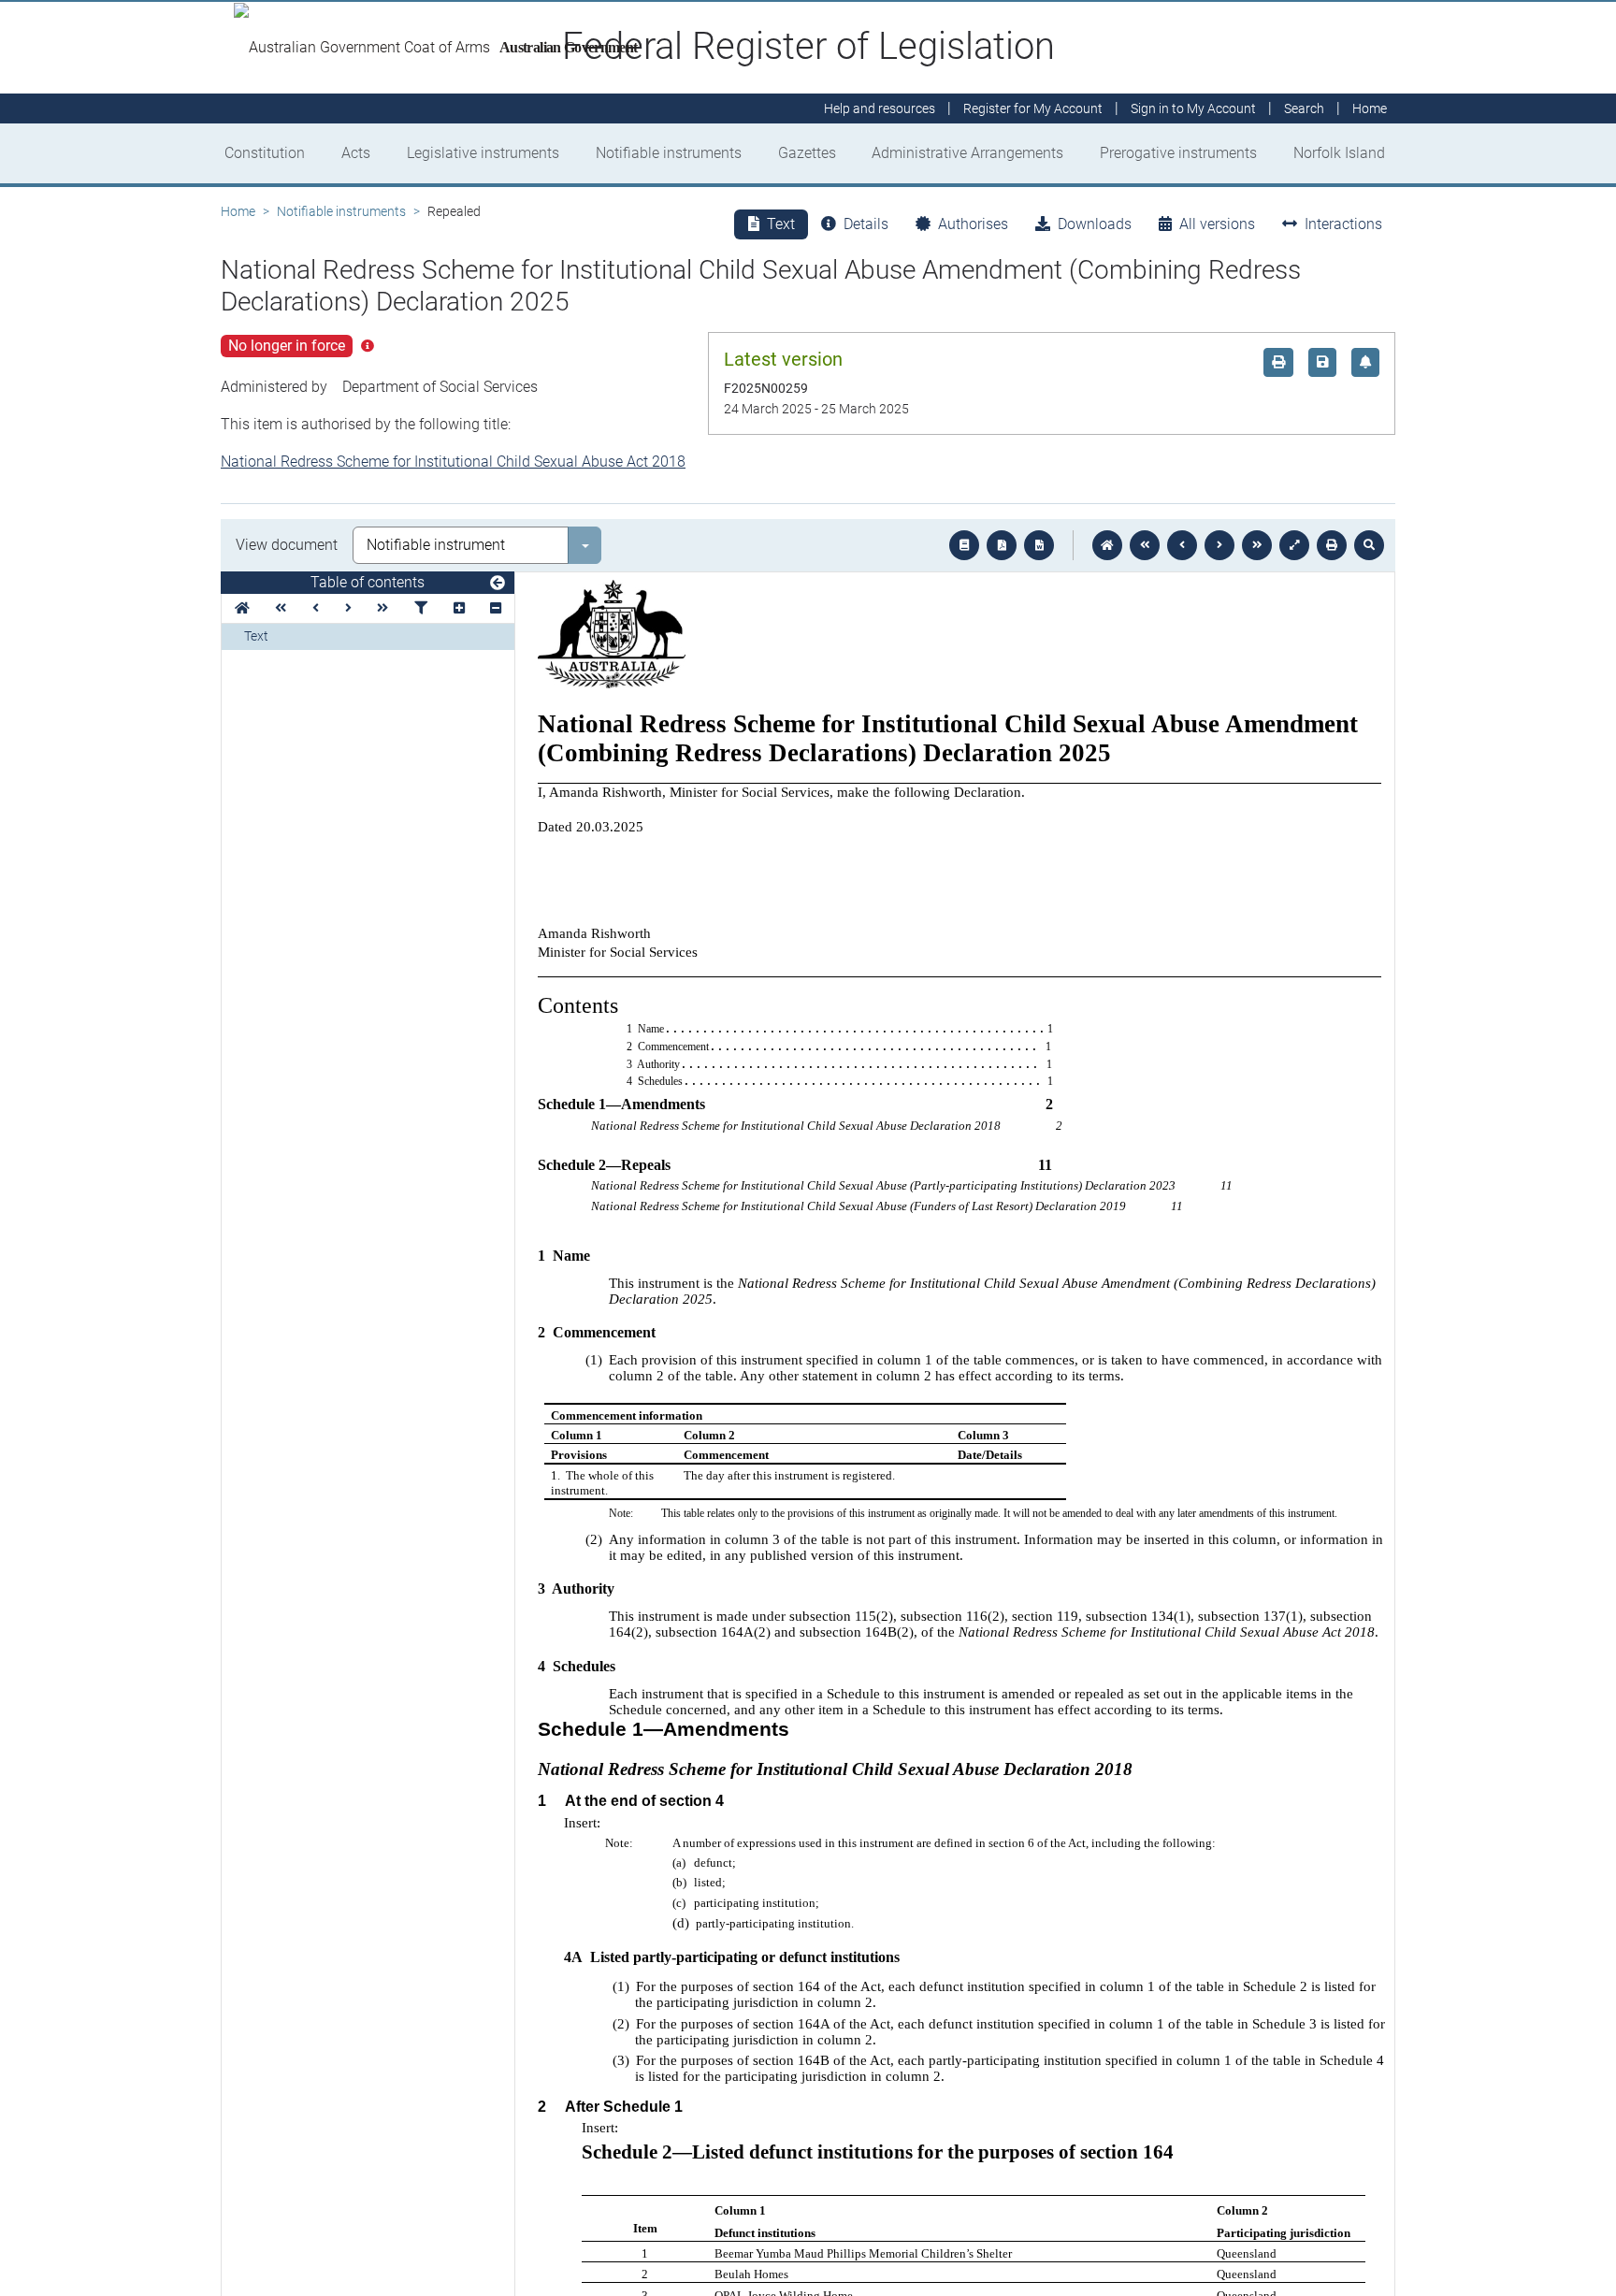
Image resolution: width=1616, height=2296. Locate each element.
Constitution (265, 153)
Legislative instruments (483, 153)
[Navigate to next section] (1219, 545)
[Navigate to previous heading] (316, 608)
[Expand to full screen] (1294, 545)
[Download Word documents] (1039, 545)
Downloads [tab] (1095, 224)
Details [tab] (866, 224)
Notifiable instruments (669, 153)
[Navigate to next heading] (348, 608)
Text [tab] (781, 224)
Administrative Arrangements (967, 153)
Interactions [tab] (1343, 224)
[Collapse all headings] (496, 608)
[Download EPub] (964, 545)
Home (238, 211)
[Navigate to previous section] (1182, 545)
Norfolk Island (1339, 153)
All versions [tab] (1217, 224)
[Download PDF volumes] (1002, 545)
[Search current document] (1369, 545)
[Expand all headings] (459, 608)
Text (256, 636)
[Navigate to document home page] (242, 608)
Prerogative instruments (1178, 153)
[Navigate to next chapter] (1257, 545)
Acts (356, 153)
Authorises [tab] (973, 224)
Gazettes (807, 153)
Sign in (1193, 108)
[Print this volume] (1332, 545)
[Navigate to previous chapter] (1145, 545)
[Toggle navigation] (498, 584)
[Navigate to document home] (1107, 545)
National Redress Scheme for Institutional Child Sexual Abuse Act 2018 (453, 462)
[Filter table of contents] (421, 608)
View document (287, 545)
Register (1033, 108)
